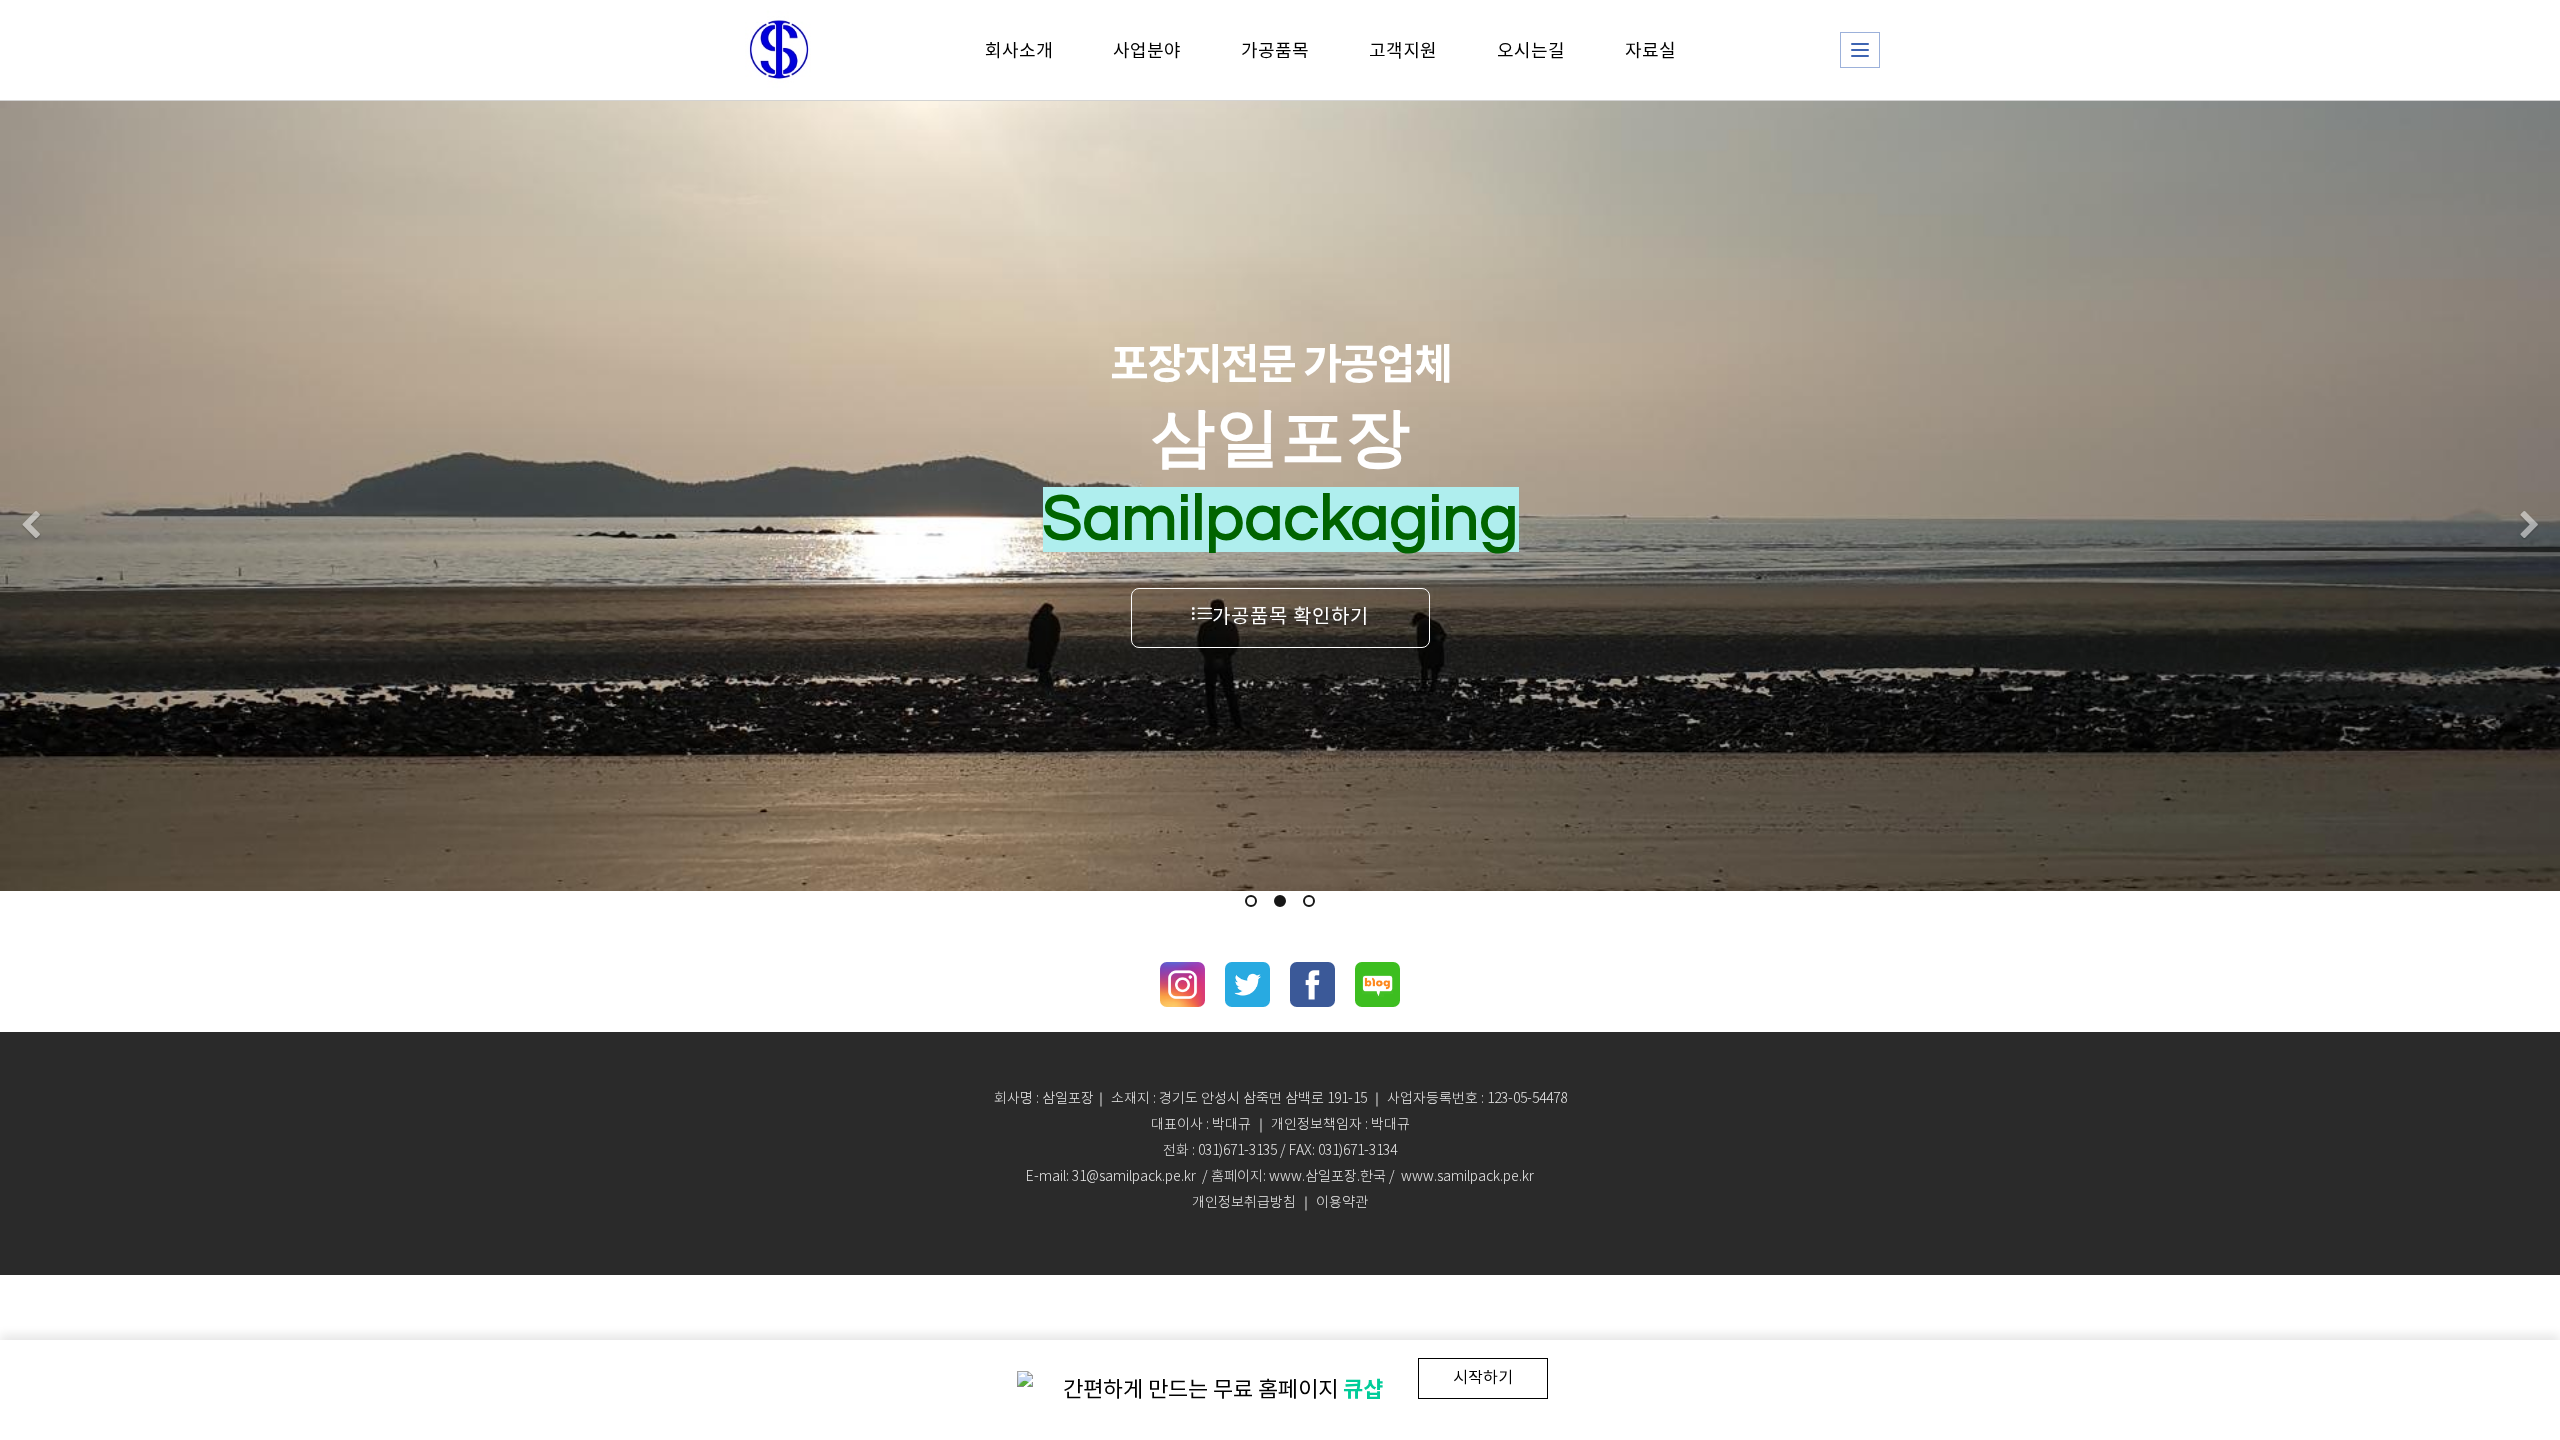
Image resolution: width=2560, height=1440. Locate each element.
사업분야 (1147, 50)
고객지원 (1403, 50)
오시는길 (1531, 50)
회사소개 (1019, 50)
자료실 (1650, 50)
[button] (30, 526)
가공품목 (1275, 50)
